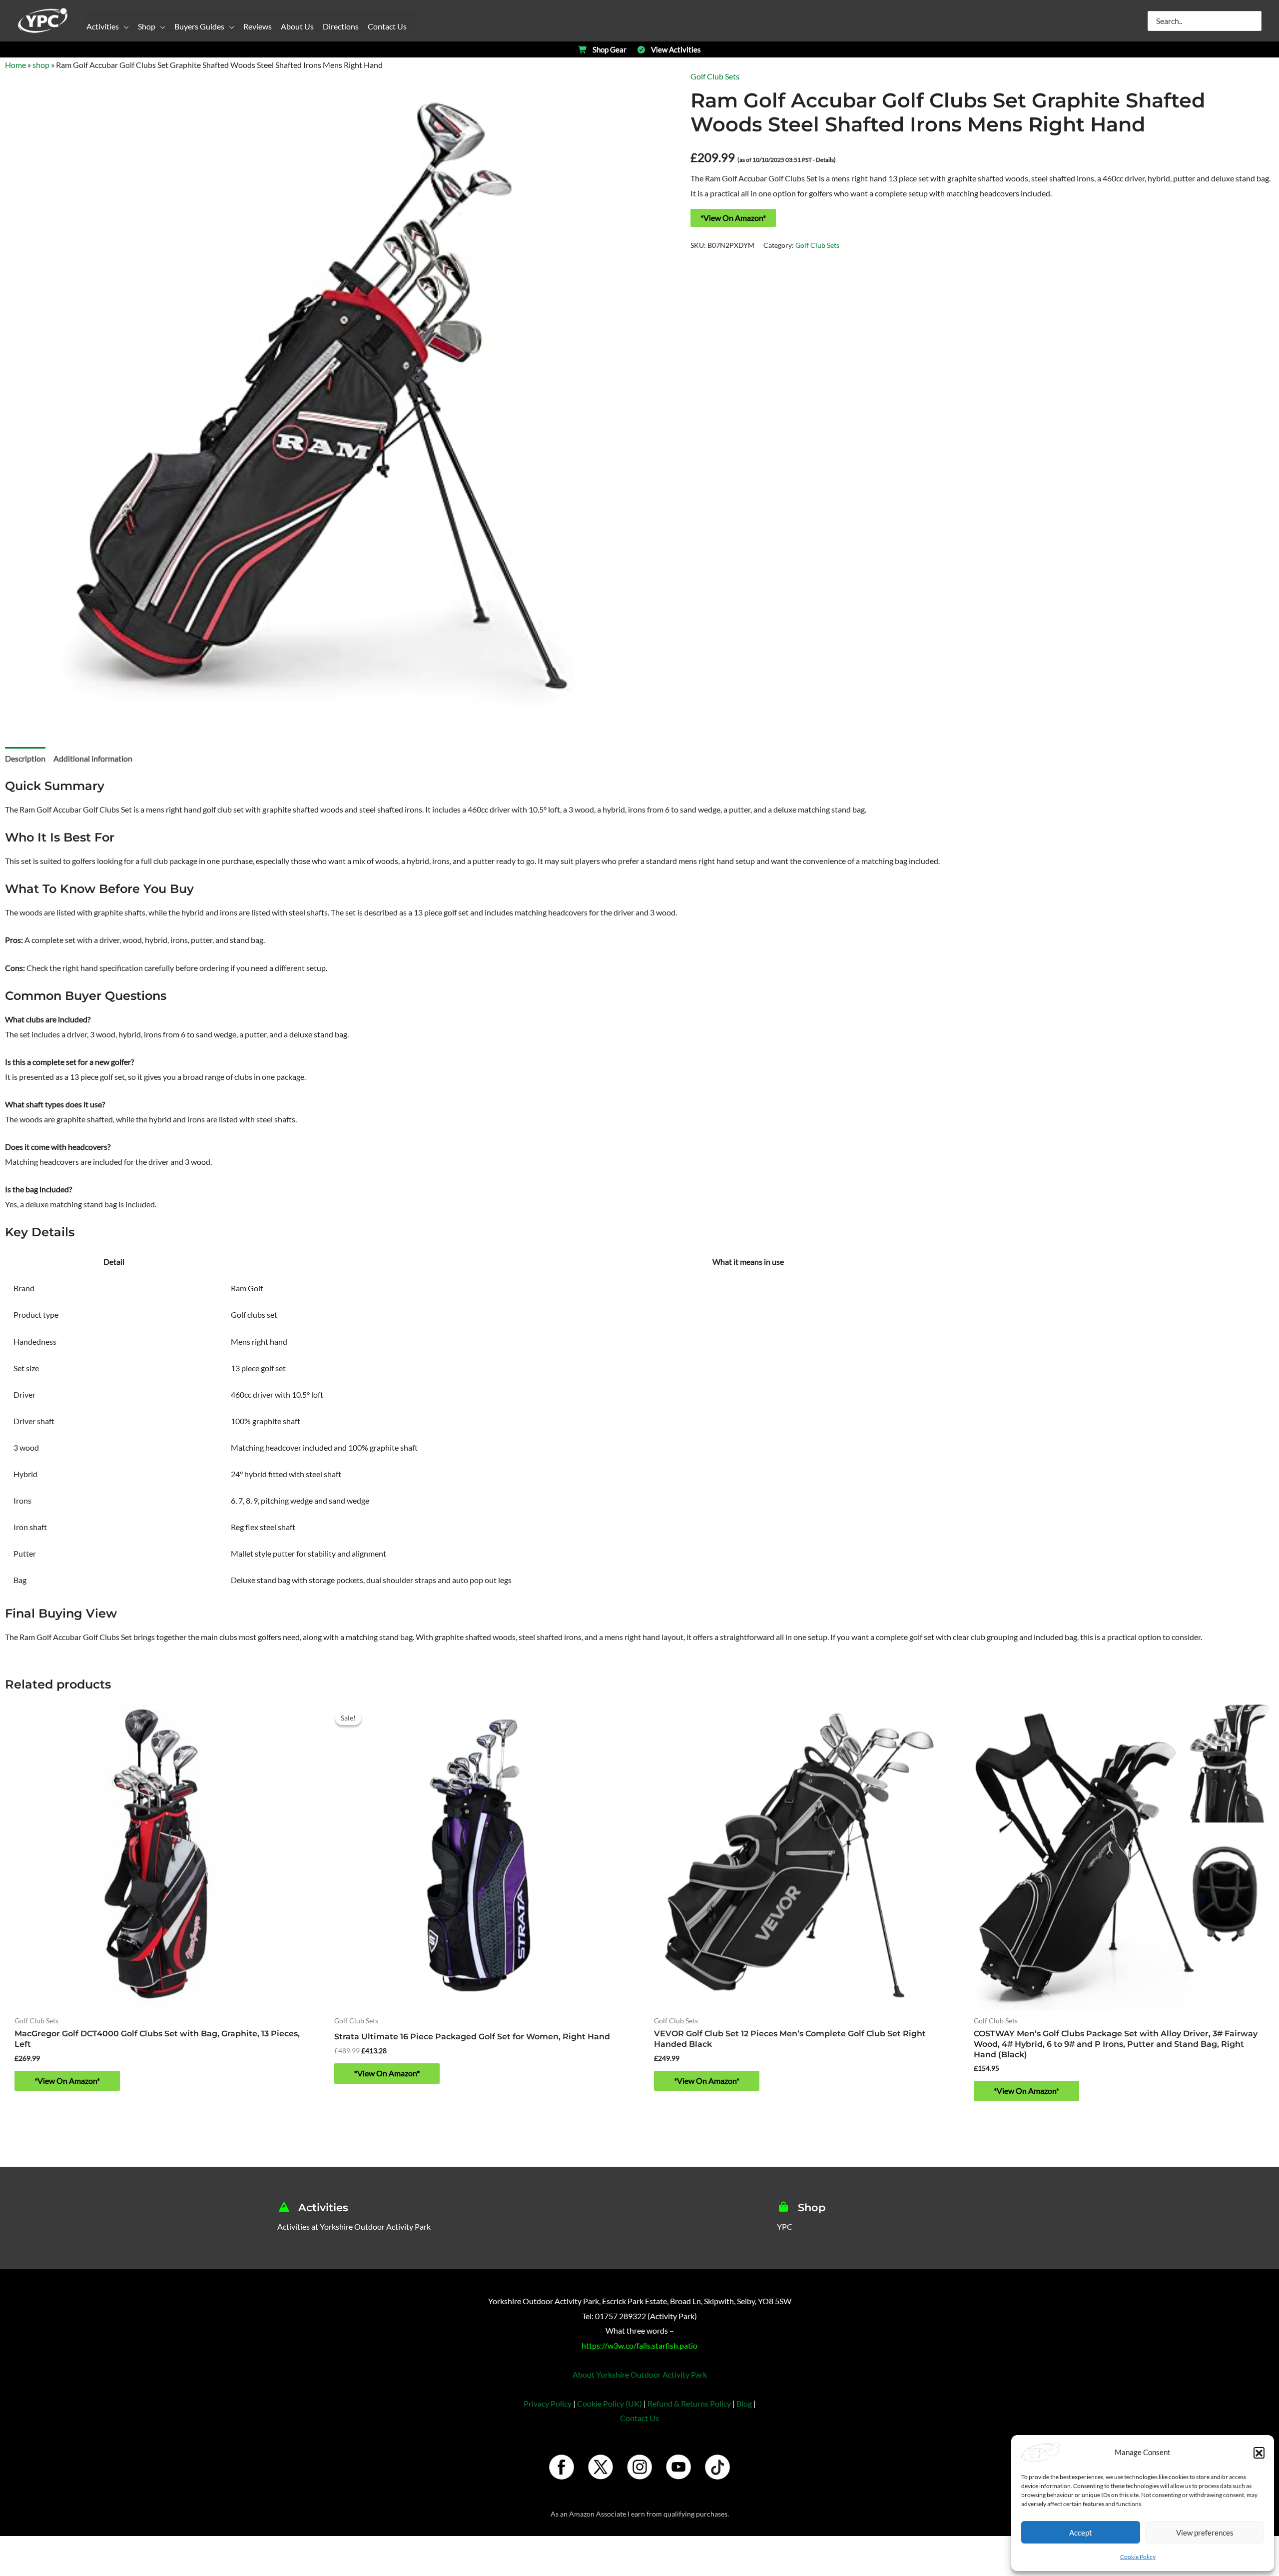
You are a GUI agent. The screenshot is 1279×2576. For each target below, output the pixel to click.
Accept (1081, 2533)
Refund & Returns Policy (689, 2403)
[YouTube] (678, 2467)
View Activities (676, 50)
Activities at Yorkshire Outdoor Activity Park (354, 2226)
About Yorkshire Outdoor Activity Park (640, 2374)
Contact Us (639, 2418)
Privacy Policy (548, 2403)
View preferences (1205, 2533)
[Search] (1255, 21)
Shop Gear (610, 50)
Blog (744, 2403)
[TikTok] (717, 2467)
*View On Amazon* (733, 218)
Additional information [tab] (93, 758)
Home (15, 65)
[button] (1259, 2453)
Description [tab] (25, 758)
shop (41, 65)
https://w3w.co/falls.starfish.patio (639, 2345)
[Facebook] (562, 2467)
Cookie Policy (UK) (610, 2403)
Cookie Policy (1138, 2557)
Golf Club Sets (715, 76)
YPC (785, 2226)
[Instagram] (639, 2467)
